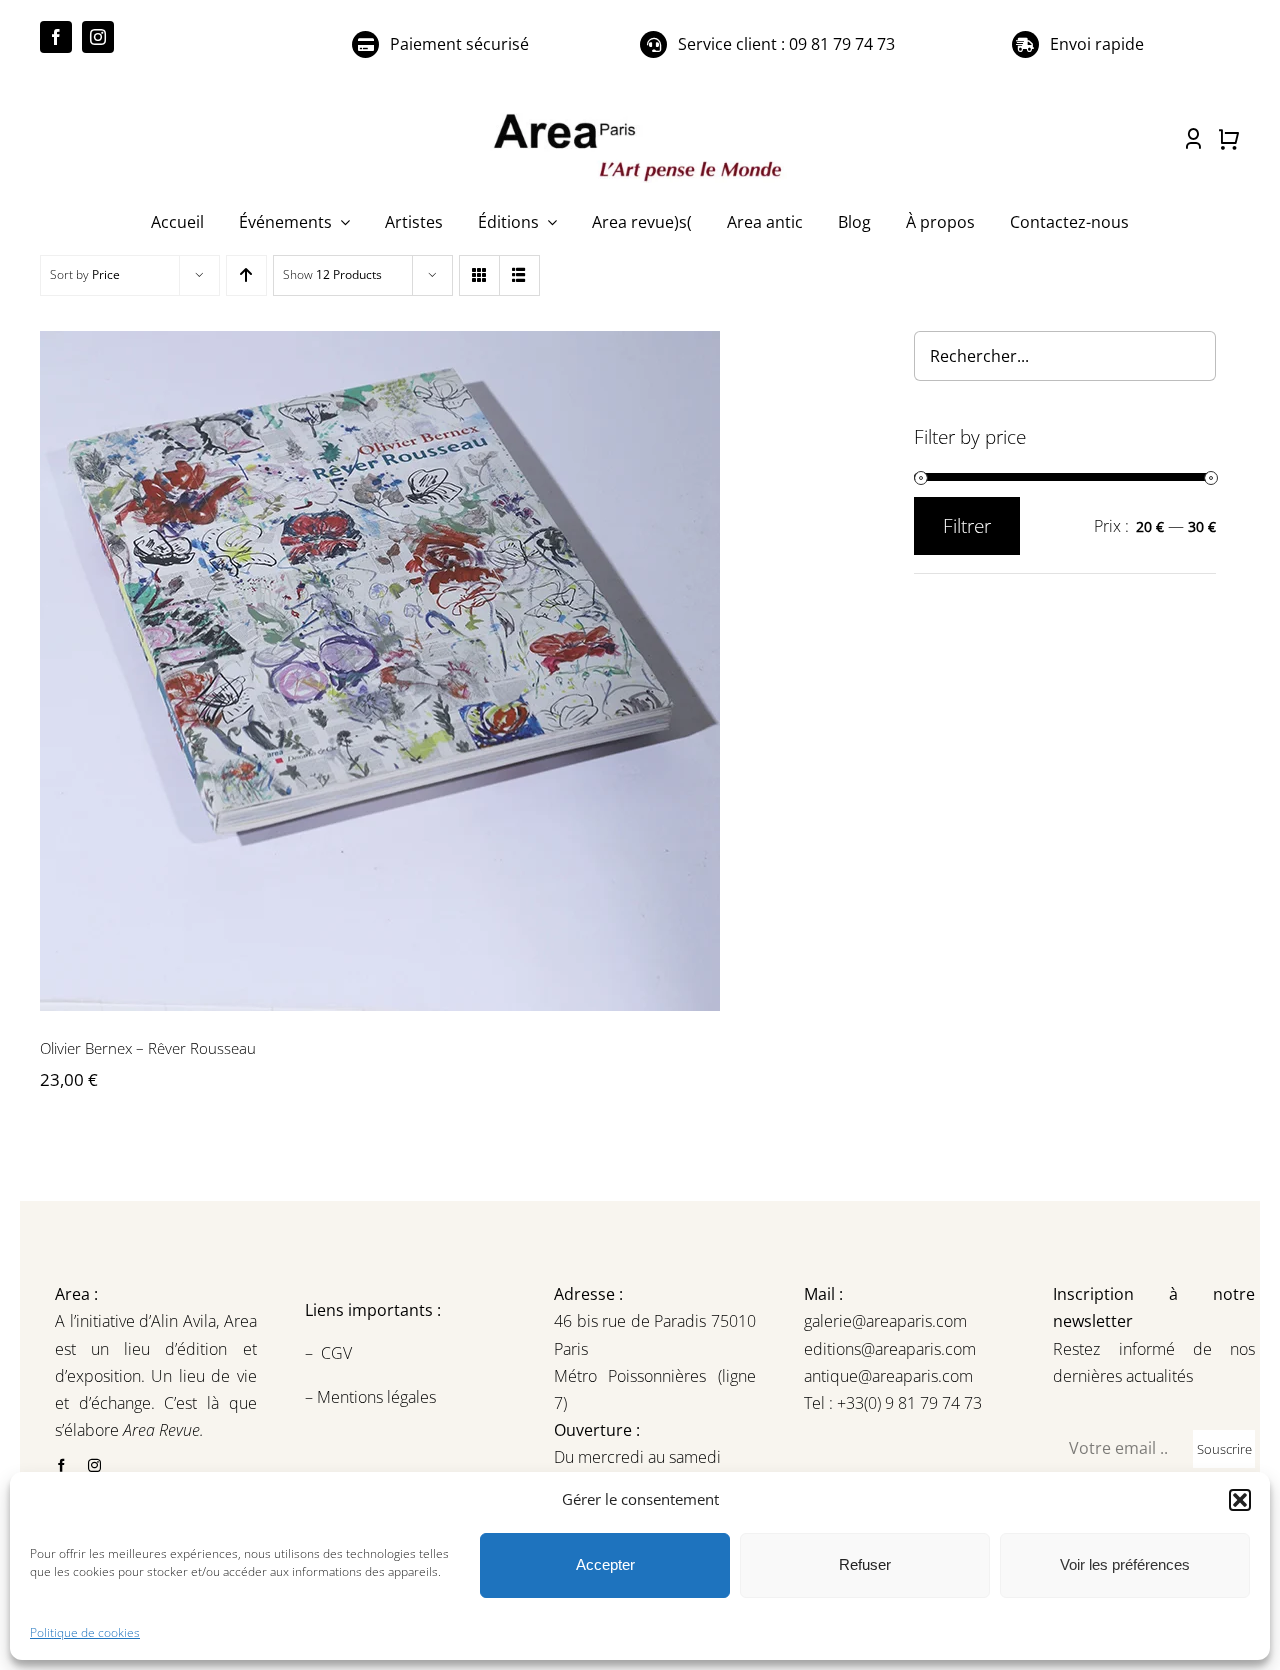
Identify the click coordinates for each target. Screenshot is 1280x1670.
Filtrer (967, 526)
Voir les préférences (1125, 1564)
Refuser (865, 1564)
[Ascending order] (246, 275)
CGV (338, 1353)
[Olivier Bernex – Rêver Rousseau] (453, 671)
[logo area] (640, 115)
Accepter (605, 1564)
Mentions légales (374, 1397)
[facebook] (56, 37)
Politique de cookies (85, 1632)
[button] (1240, 1500)
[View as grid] (479, 275)
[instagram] (98, 37)
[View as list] (519, 275)
